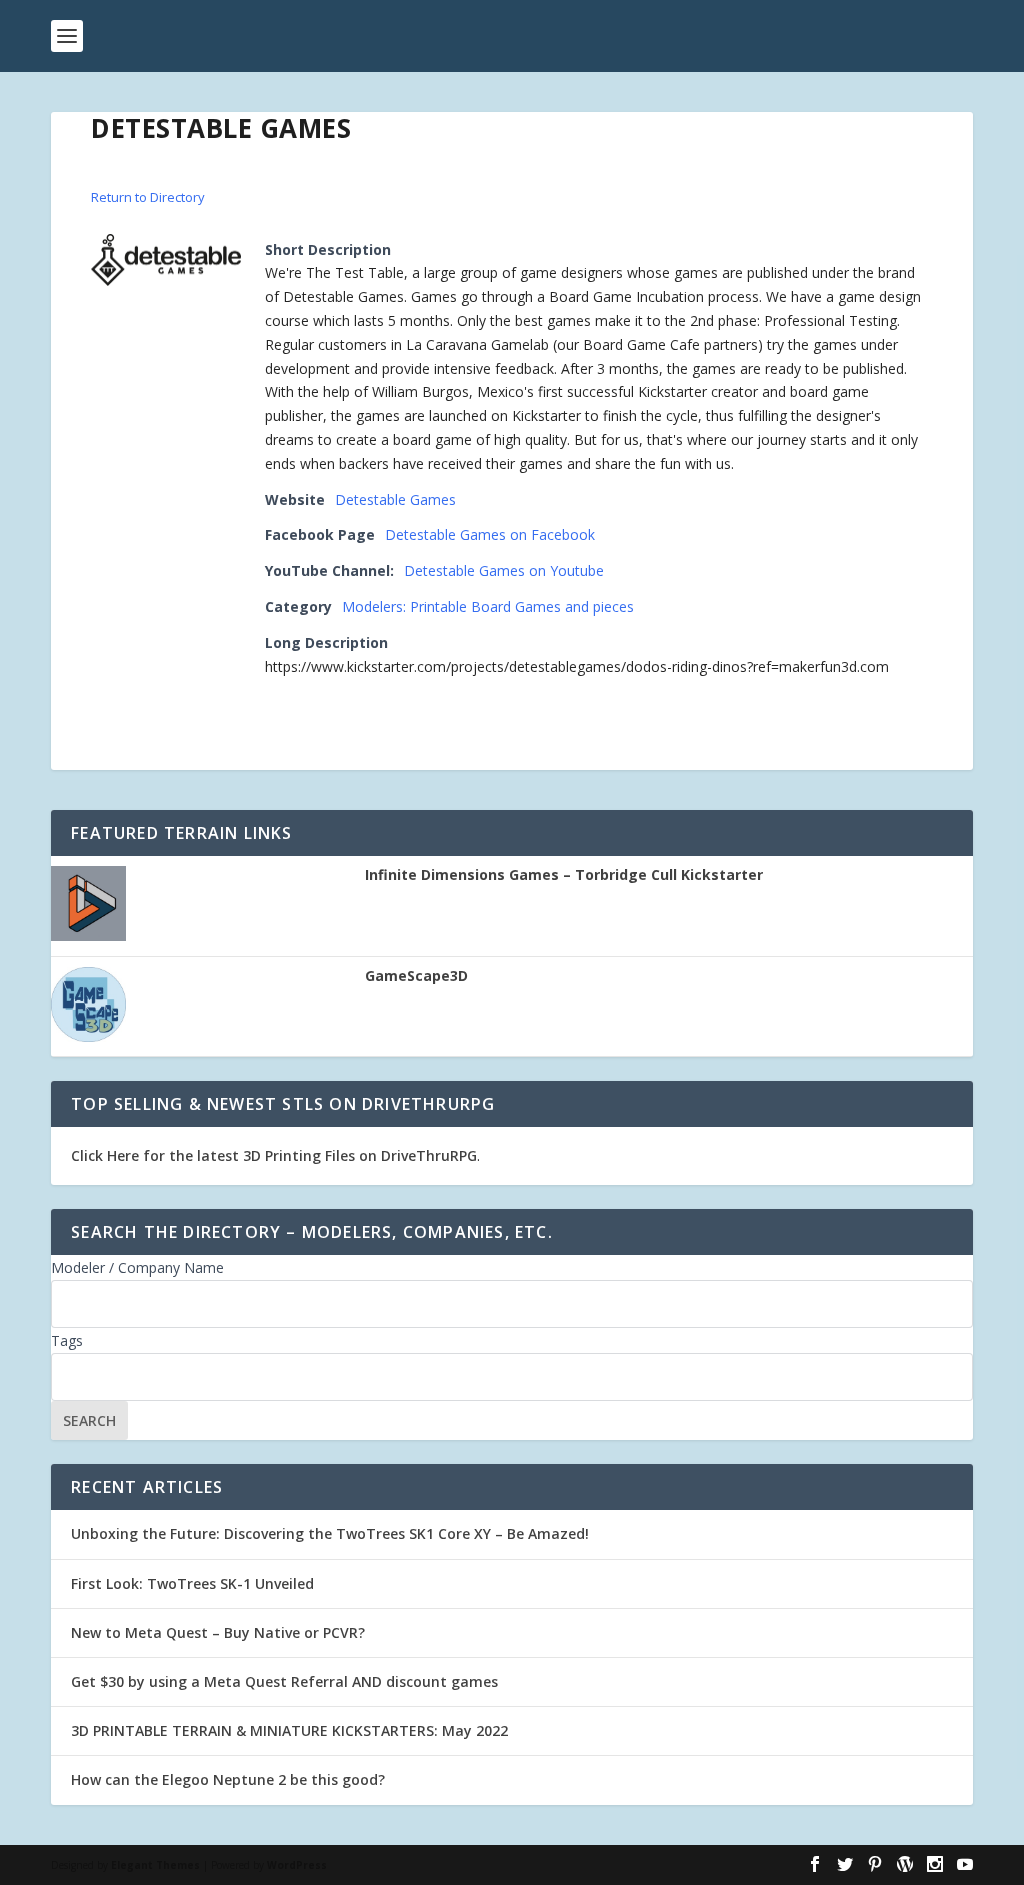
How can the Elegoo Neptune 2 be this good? (228, 1779)
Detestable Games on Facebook (490, 534)
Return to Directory (148, 197)
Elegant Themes (155, 1865)
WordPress (297, 1865)
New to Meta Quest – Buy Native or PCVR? (218, 1632)
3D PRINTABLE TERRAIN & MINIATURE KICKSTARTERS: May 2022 (289, 1730)
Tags (67, 1340)
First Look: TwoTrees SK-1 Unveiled (192, 1583)
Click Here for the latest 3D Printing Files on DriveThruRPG (274, 1155)
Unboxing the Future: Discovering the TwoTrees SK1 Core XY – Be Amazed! (330, 1533)
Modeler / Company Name (137, 1267)
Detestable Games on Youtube (504, 570)
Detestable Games (395, 499)
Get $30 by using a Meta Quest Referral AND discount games (284, 1681)
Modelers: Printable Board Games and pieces (488, 606)
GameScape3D (416, 976)
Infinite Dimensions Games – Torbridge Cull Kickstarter (564, 875)
